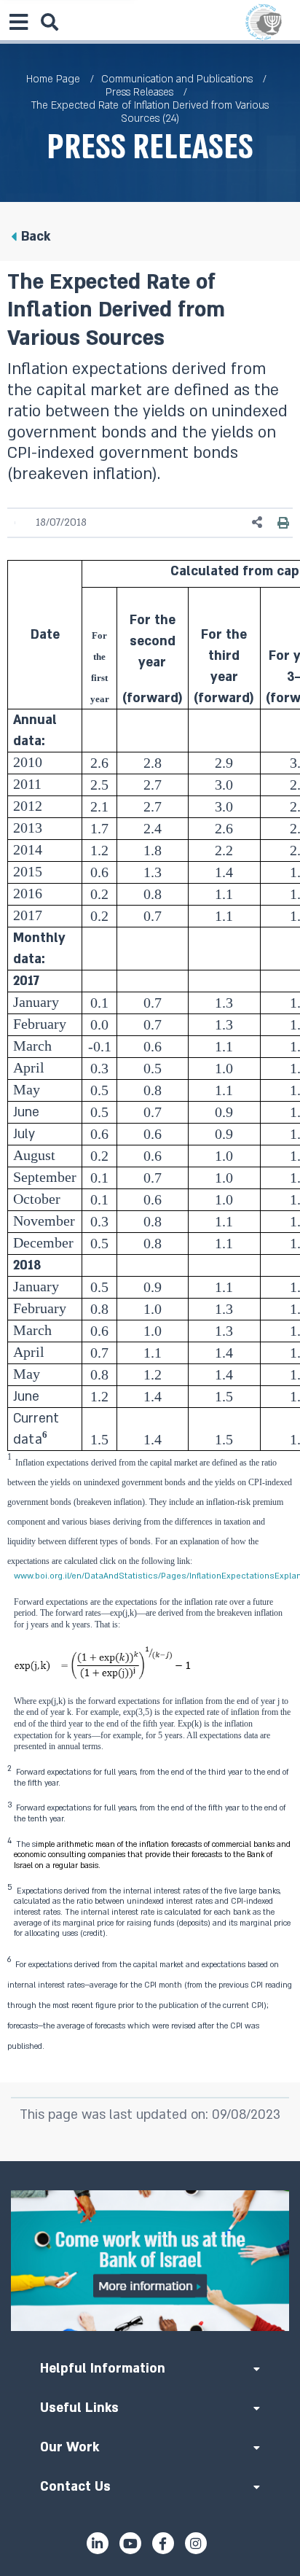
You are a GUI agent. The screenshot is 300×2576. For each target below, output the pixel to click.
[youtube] (130, 2543)
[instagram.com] (196, 2543)
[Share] (258, 522)
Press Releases (139, 92)
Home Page (53, 79)
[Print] (283, 523)
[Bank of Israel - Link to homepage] (264, 22)
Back (36, 237)
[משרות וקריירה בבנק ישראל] (150, 2261)
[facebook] (163, 2543)
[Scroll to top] (150, 2161)
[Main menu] (18, 22)
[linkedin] (98, 2543)
